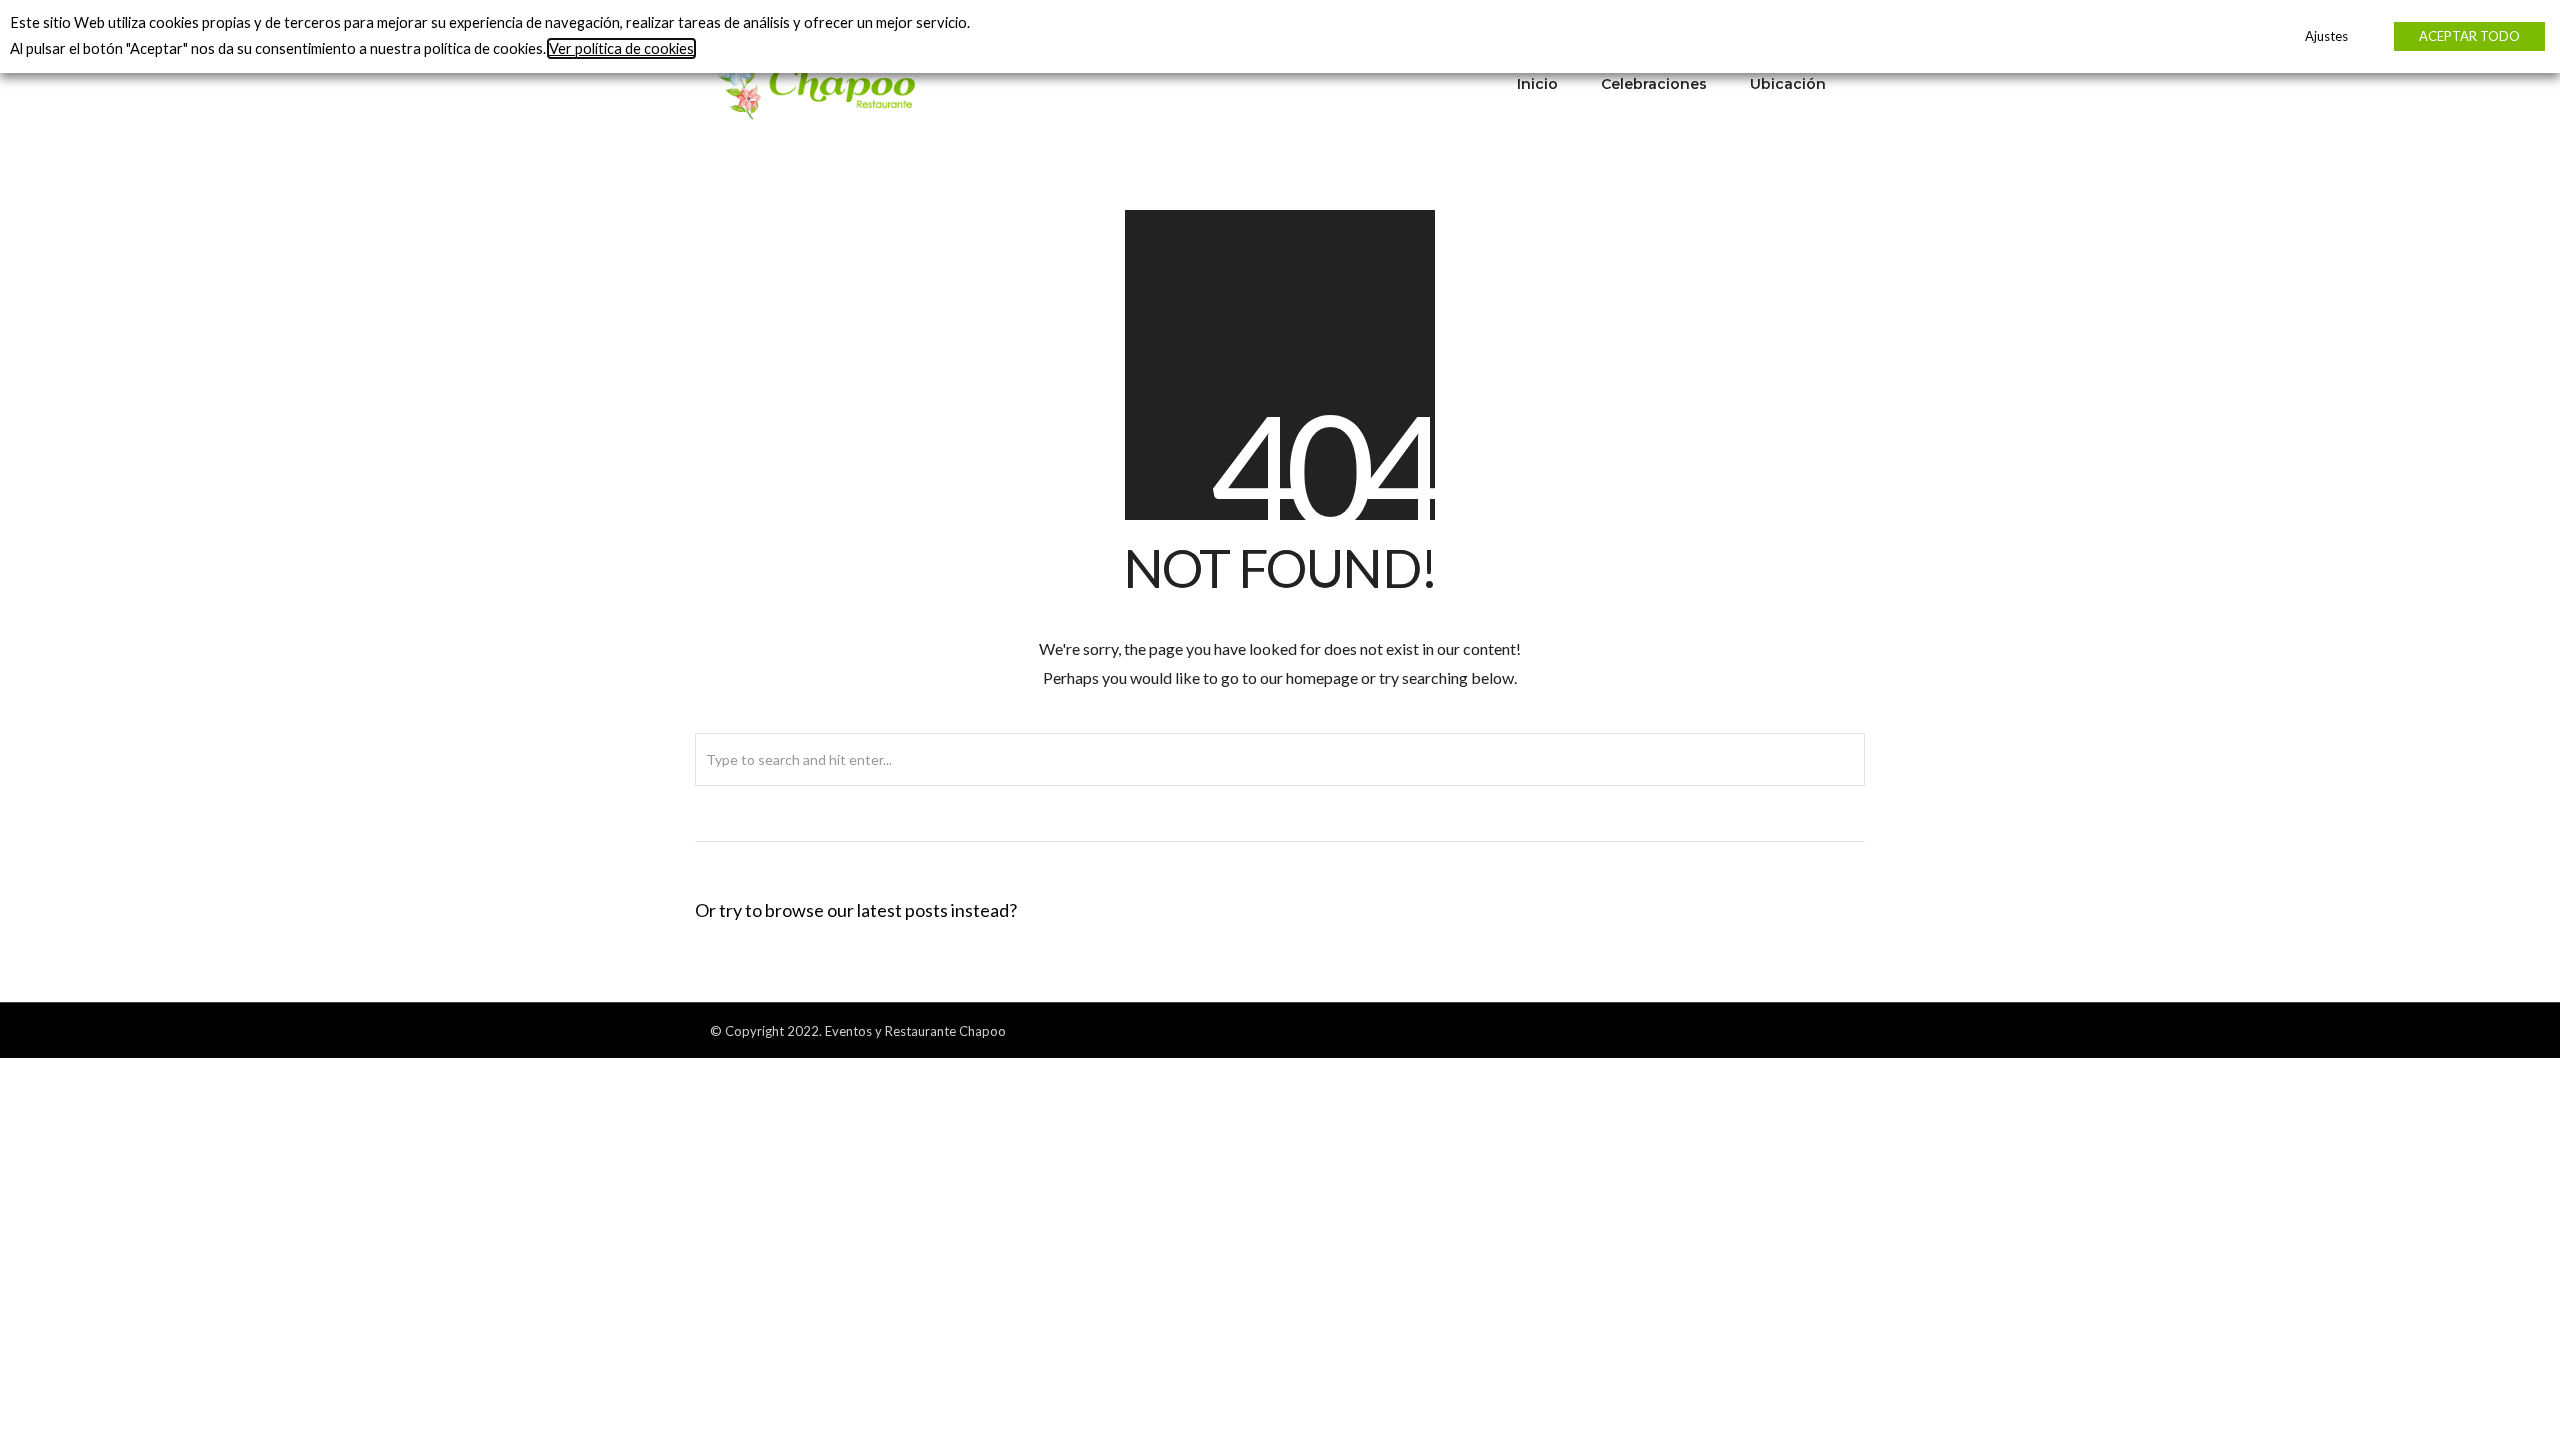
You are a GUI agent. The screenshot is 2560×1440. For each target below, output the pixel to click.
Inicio (1537, 84)
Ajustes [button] (2326, 36)
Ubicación (1788, 84)
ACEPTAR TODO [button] (2469, 36)
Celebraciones (1654, 84)
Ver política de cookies (621, 48)
